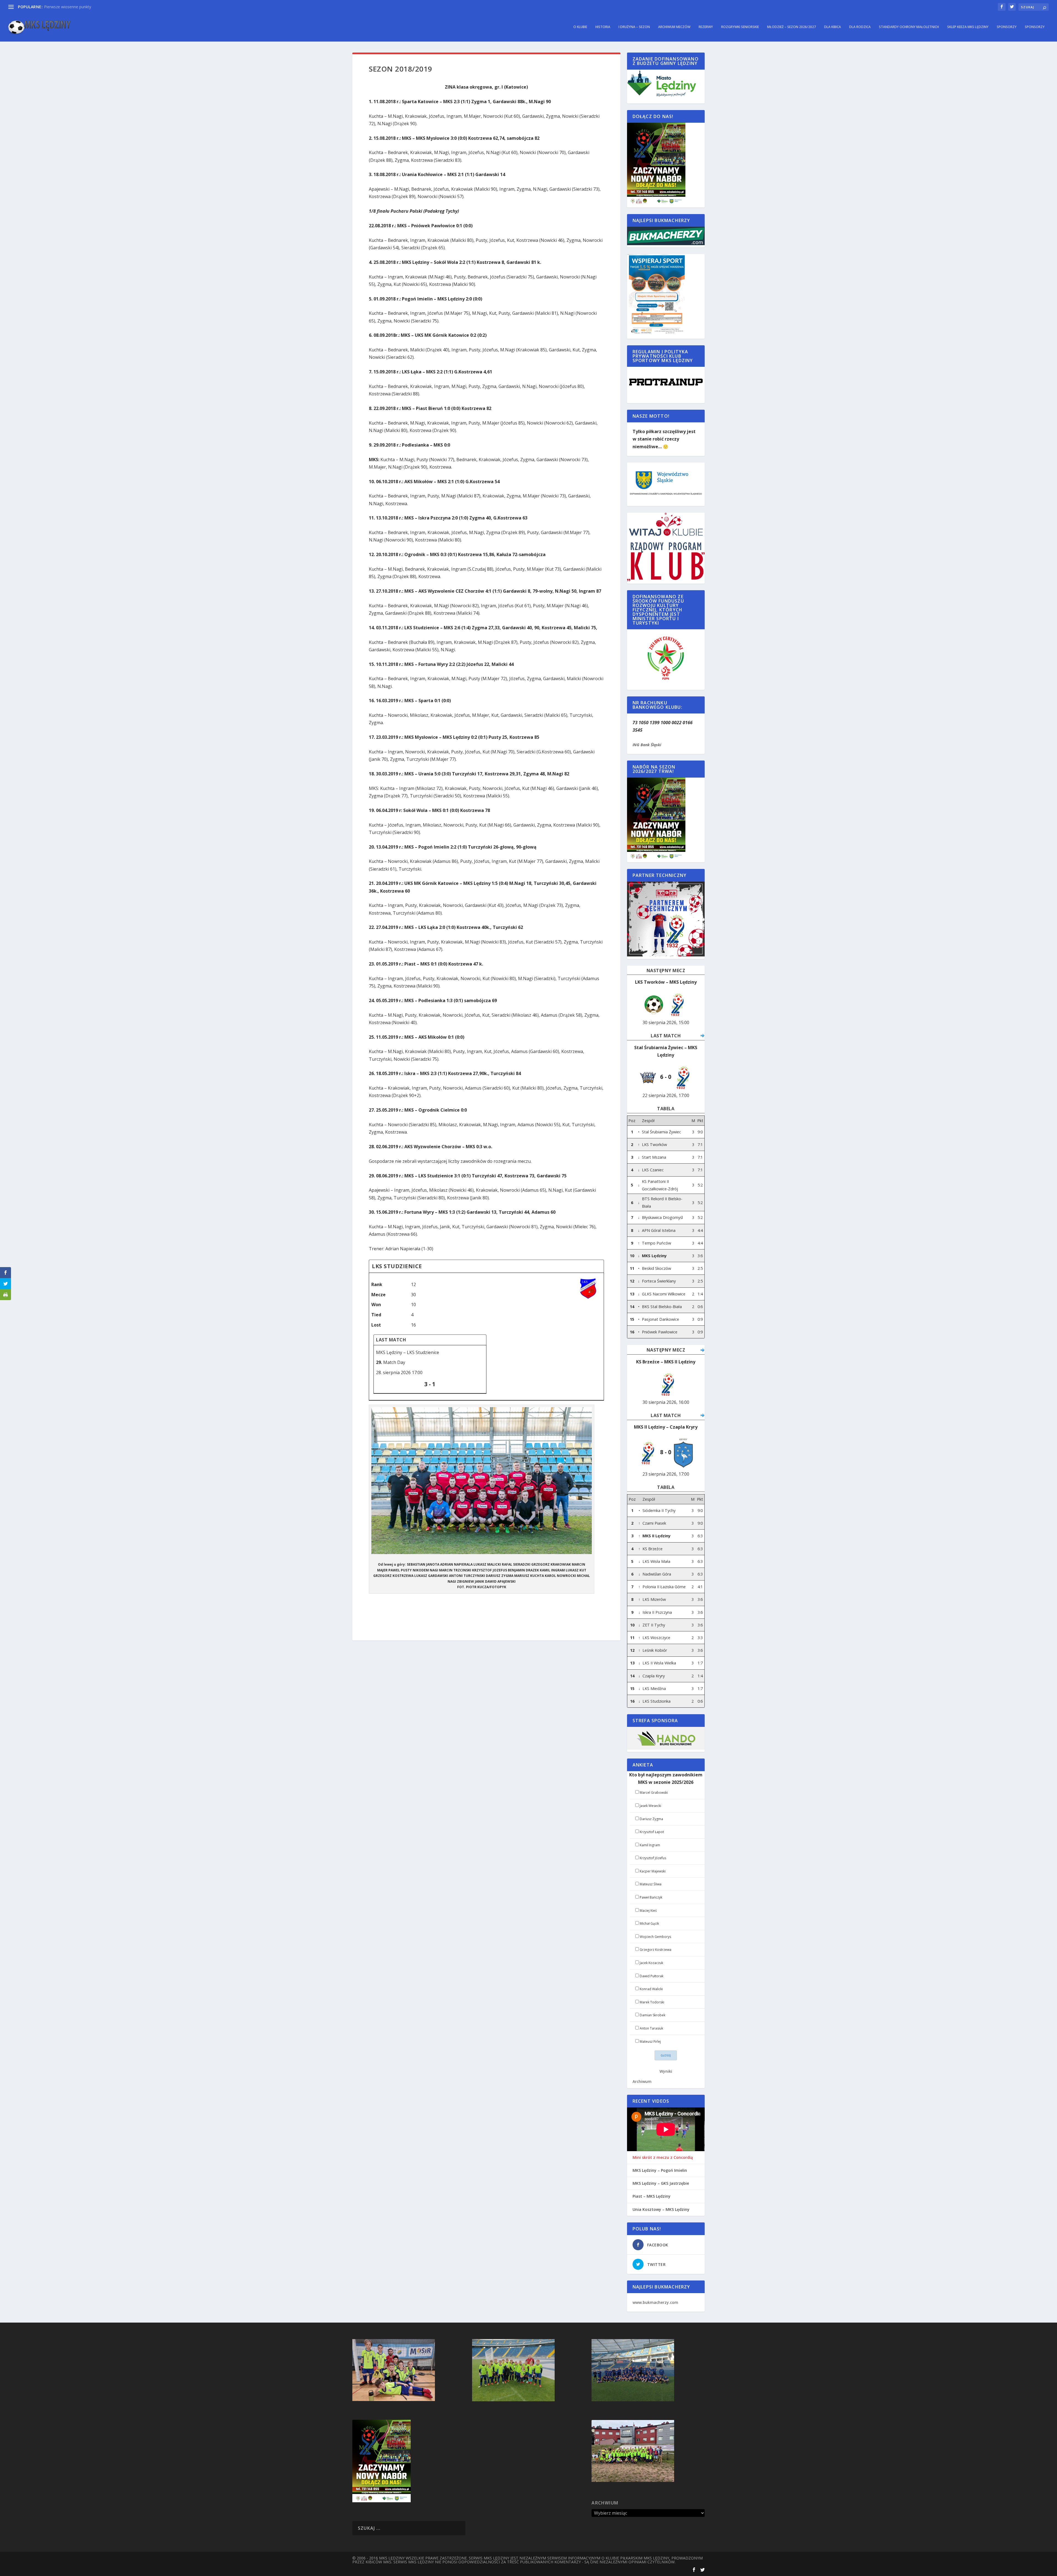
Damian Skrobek (653, 2015)
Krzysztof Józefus (653, 1858)
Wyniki (666, 2071)
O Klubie (580, 27)
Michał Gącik (649, 1923)
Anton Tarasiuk (651, 2028)
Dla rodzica (860, 27)
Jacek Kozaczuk (651, 1963)
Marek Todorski (652, 2002)
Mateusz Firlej (650, 2042)
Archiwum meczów (674, 27)
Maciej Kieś (648, 1911)
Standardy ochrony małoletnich (909, 27)
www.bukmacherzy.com (655, 2302)
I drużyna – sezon (634, 27)
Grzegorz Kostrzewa (656, 1950)
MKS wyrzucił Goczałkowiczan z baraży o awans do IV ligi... (96, 7)
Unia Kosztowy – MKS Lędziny (661, 2209)
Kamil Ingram (650, 1845)
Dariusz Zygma (651, 1819)
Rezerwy (706, 27)
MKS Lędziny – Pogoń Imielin (660, 2170)
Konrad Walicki (651, 1989)
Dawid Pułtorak (652, 1976)
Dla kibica (833, 27)
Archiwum (642, 2081)
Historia (603, 27)
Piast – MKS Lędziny (652, 2196)
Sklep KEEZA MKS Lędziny (968, 27)
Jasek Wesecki (650, 1806)
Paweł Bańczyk (651, 1897)
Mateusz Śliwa (651, 1884)
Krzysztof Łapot (652, 1832)
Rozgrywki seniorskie (740, 27)
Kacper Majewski (653, 1871)
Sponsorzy (1007, 27)
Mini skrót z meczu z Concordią (663, 2157)
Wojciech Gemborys (655, 1937)
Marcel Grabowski (654, 1792)
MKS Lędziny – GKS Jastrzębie (661, 2183)
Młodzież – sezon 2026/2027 (792, 27)
